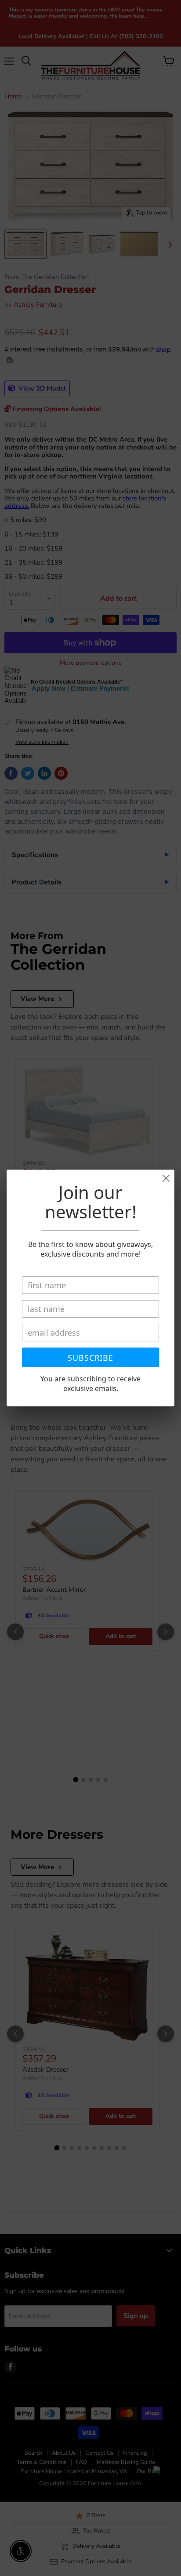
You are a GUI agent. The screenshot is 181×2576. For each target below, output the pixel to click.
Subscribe (90, 1358)
